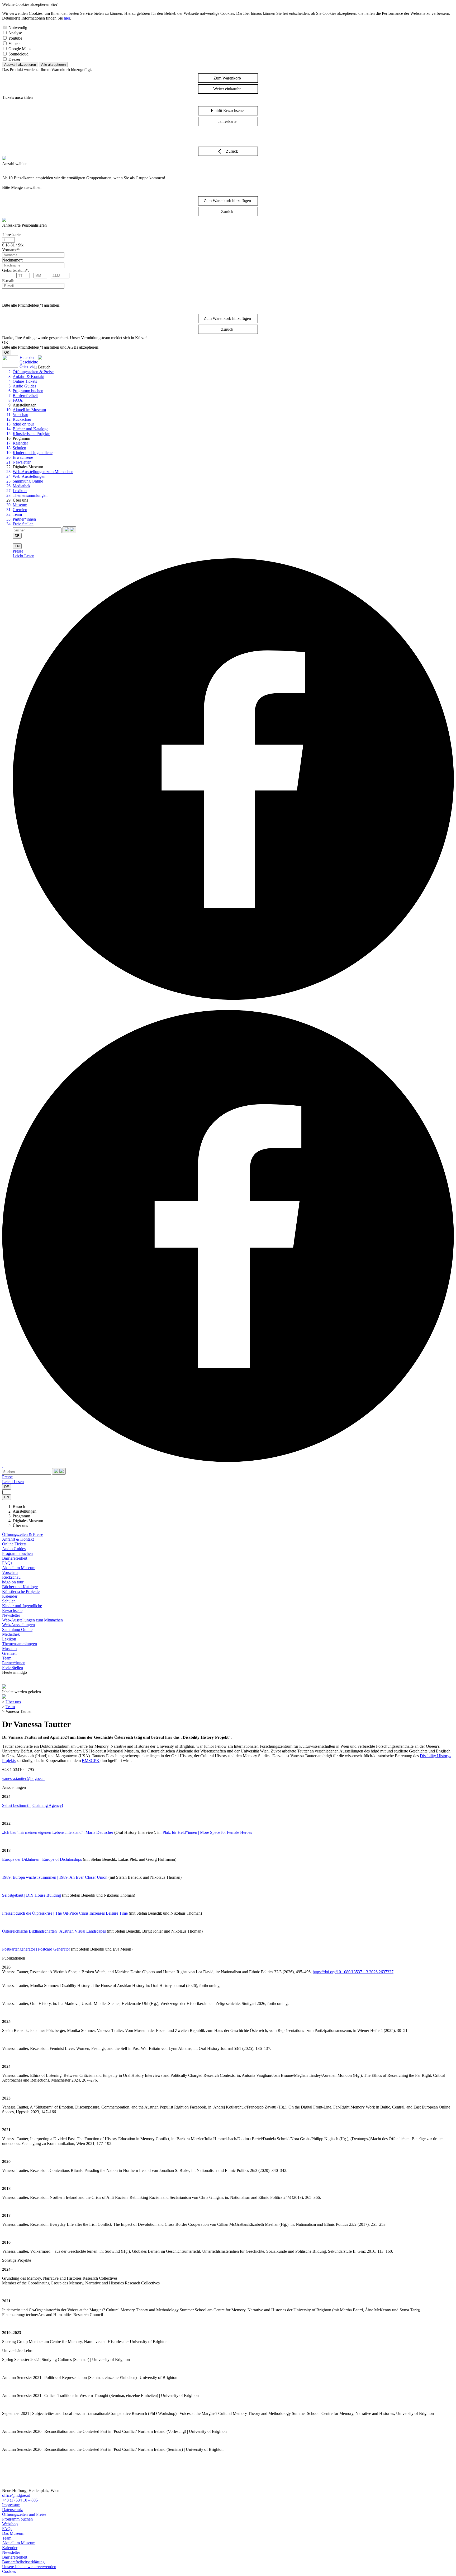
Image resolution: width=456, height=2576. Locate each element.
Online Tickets (25, 381)
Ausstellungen (25, 1511)
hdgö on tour (23, 424)
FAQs (18, 400)
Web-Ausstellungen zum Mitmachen (43, 472)
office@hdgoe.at (16, 2495)
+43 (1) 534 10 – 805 (20, 2500)
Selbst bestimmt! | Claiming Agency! (33, 1805)
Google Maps (20, 49)
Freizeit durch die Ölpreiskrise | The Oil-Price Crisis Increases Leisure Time (65, 1913)
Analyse (15, 33)
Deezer (14, 59)
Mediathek (22, 486)
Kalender (20, 443)
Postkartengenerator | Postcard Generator (36, 1949)
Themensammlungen (30, 495)
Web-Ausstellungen (29, 476)
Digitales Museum (28, 1521)
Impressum (11, 2505)
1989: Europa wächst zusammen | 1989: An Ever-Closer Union (55, 1877)
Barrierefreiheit (25, 396)
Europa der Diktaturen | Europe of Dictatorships (42, 1859)
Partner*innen (24, 519)
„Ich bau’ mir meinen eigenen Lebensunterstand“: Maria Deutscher (58, 1832)
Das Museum (13, 2533)
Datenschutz (12, 2510)
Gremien (20, 510)
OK (7, 352)
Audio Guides (24, 386)
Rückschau (22, 419)
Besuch (19, 1506)
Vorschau (20, 415)
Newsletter (22, 462)
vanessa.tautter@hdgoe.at (23, 1778)
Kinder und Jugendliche (33, 453)
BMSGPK (91, 1761)
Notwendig (18, 28)
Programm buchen (28, 391)
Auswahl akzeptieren (20, 65)
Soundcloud (18, 54)
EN (17, 546)
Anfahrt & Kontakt (28, 377)
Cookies (9, 2571)
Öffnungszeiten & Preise (33, 372)
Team (17, 514)
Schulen (19, 448)
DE (17, 536)
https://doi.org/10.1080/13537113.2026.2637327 (353, 1972)
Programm (21, 1516)
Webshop (10, 2524)
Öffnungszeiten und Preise (24, 2514)
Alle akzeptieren (53, 65)
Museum (20, 505)
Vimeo (14, 43)
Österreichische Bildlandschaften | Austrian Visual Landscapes (54, 1931)
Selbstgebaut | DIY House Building (32, 1895)
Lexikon (20, 491)
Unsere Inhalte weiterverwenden (29, 2567)
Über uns (20, 1525)
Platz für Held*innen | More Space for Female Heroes (207, 1832)
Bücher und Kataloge (30, 429)
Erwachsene (23, 457)
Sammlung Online (28, 481)
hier (67, 18)
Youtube (15, 38)
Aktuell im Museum (29, 410)
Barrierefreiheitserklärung (23, 2562)
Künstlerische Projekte (31, 434)
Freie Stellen (23, 524)
